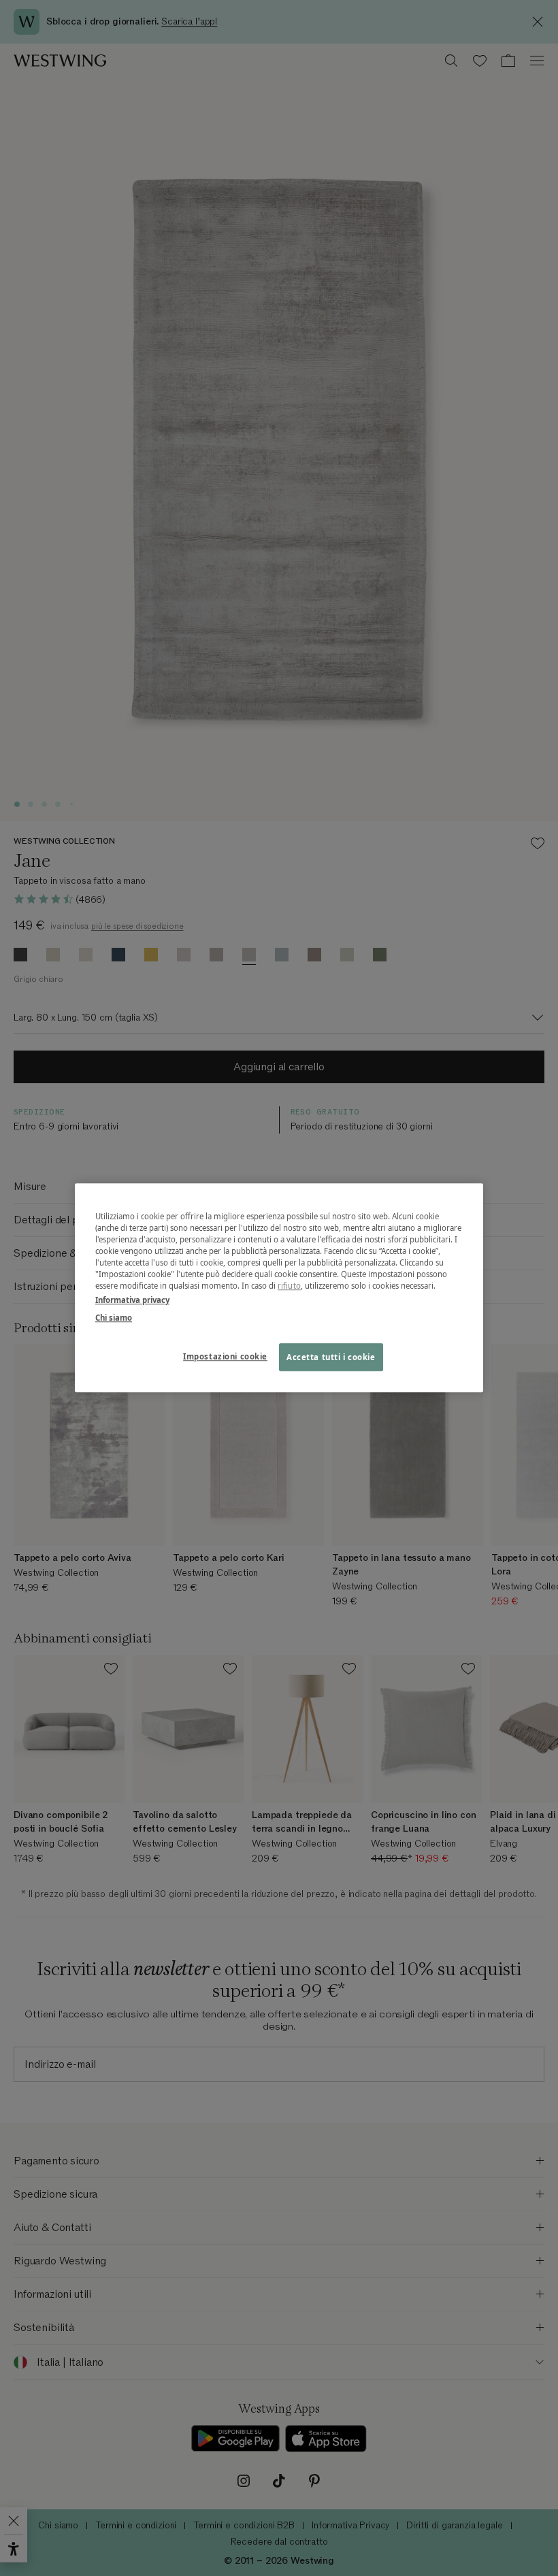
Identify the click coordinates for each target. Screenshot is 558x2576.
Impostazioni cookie (225, 1356)
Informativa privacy (132, 1301)
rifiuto (289, 1286)
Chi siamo (114, 1318)
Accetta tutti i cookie (331, 1357)
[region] (279, 1288)
